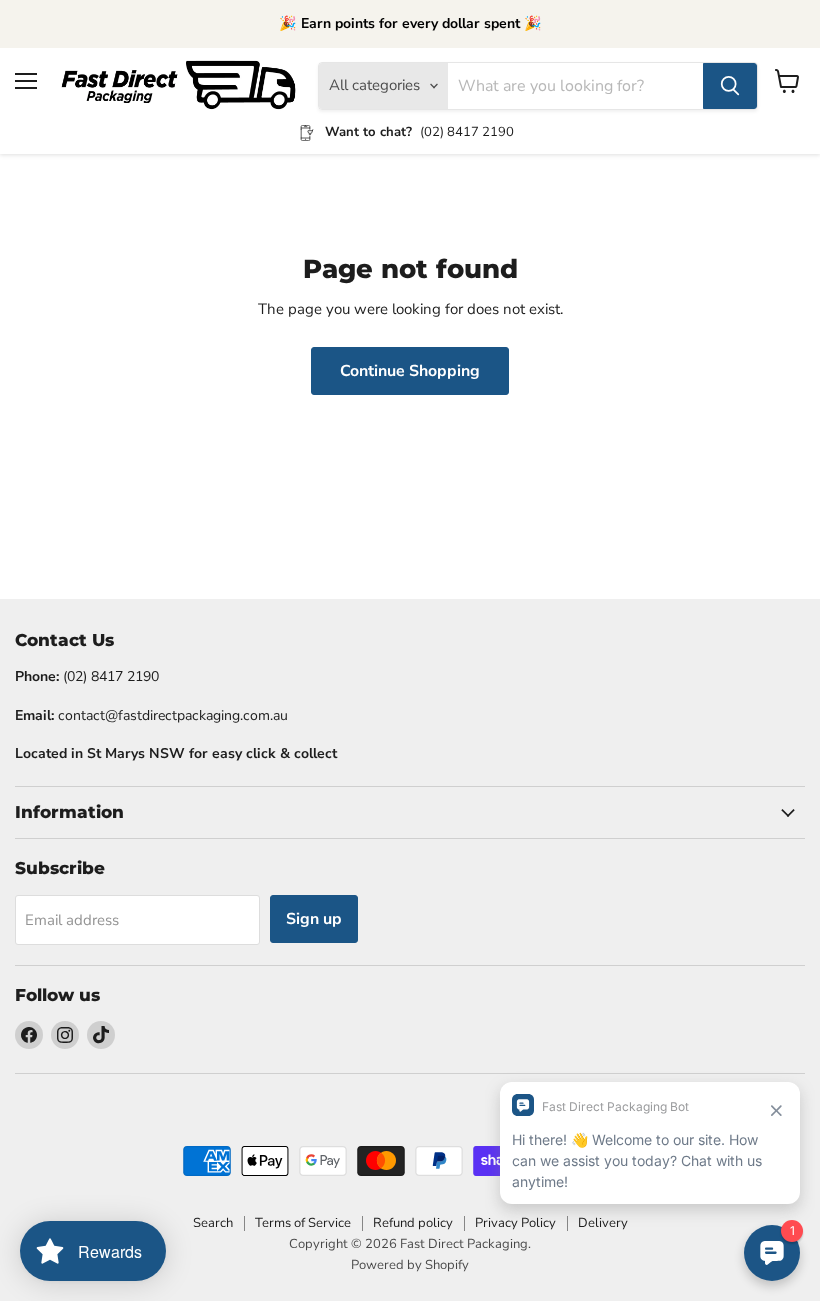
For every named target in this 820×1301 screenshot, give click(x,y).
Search (213, 1223)
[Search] (730, 86)
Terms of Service (303, 1223)
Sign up (314, 919)
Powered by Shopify (410, 1265)
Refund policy (413, 1223)
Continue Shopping (410, 371)
